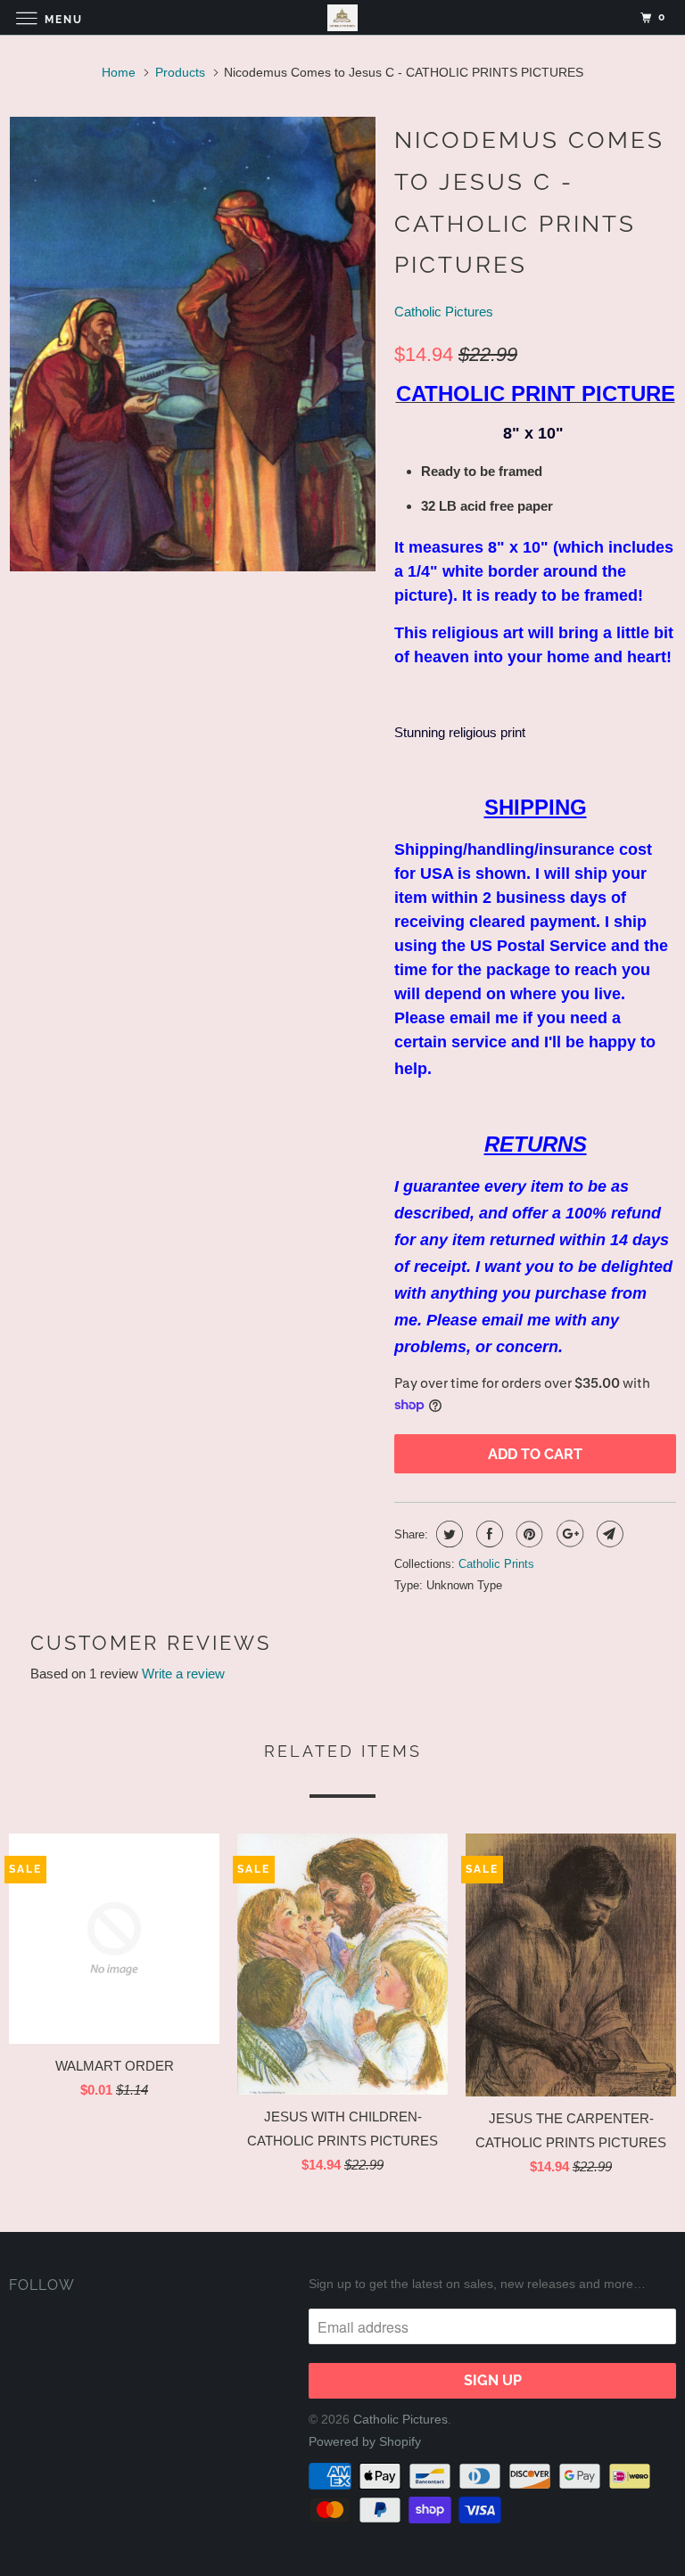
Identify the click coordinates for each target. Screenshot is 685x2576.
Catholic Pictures (444, 312)
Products (180, 72)
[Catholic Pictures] (342, 17)
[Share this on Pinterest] (528, 1534)
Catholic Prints (496, 1564)
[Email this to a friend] (608, 1534)
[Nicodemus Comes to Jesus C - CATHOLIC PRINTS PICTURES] (193, 344)
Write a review (183, 1674)
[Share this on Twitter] (447, 1534)
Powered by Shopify (365, 2441)
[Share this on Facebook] (487, 1534)
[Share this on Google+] (568, 1534)
